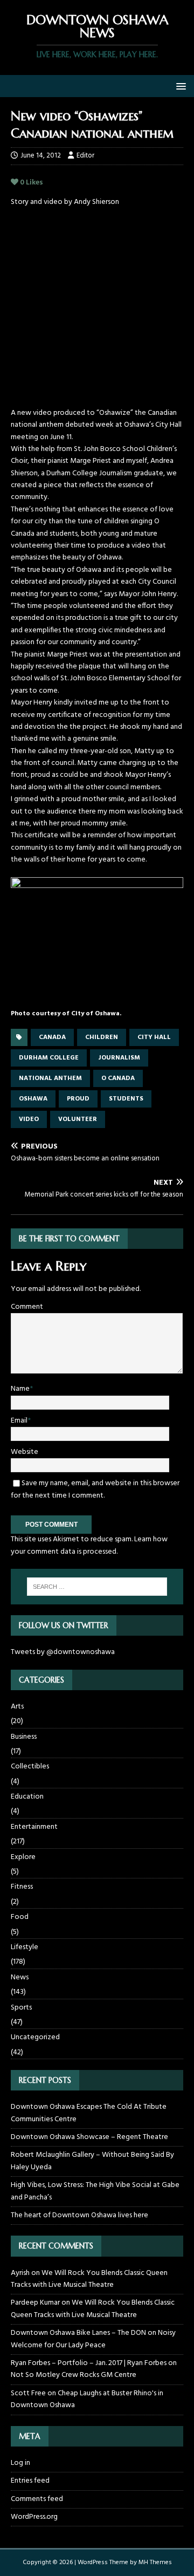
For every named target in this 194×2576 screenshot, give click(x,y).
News (20, 1977)
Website (25, 1452)
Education (27, 1797)
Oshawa (33, 1099)
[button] (179, 86)
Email (19, 1421)
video (29, 1119)
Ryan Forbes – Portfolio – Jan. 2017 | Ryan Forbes (89, 2363)
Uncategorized (35, 2037)
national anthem (50, 1078)
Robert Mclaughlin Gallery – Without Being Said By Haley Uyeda (92, 2161)
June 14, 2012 (41, 156)
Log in (20, 2463)
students (126, 1099)
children (102, 1037)
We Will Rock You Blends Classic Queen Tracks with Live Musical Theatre (89, 2279)
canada (52, 1037)
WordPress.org (34, 2517)
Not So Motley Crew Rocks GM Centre (74, 2375)
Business (24, 1737)
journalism (119, 1058)
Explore (23, 1857)
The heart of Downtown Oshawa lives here (79, 2215)
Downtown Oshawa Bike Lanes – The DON (78, 2333)
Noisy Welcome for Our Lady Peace (93, 2339)
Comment (27, 1307)
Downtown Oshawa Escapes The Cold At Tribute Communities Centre (89, 2113)
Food (20, 1917)
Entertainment (34, 1827)
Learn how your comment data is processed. (89, 1545)
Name (20, 1389)
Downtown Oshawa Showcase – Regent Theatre (89, 2137)
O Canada (118, 1078)
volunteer (78, 1119)
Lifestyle (25, 1947)
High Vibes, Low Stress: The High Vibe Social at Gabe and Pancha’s (95, 2191)
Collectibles (30, 1767)
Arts (17, 1707)
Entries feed (30, 2481)
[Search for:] (97, 1587)
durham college (49, 1058)
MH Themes (155, 2563)
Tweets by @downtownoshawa (63, 1652)
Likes (32, 183)
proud (78, 1099)
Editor (85, 156)
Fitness (22, 1887)
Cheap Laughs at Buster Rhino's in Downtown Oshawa (87, 2399)
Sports (21, 2008)
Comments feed (37, 2499)
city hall (154, 1037)
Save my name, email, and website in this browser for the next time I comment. (95, 1489)
